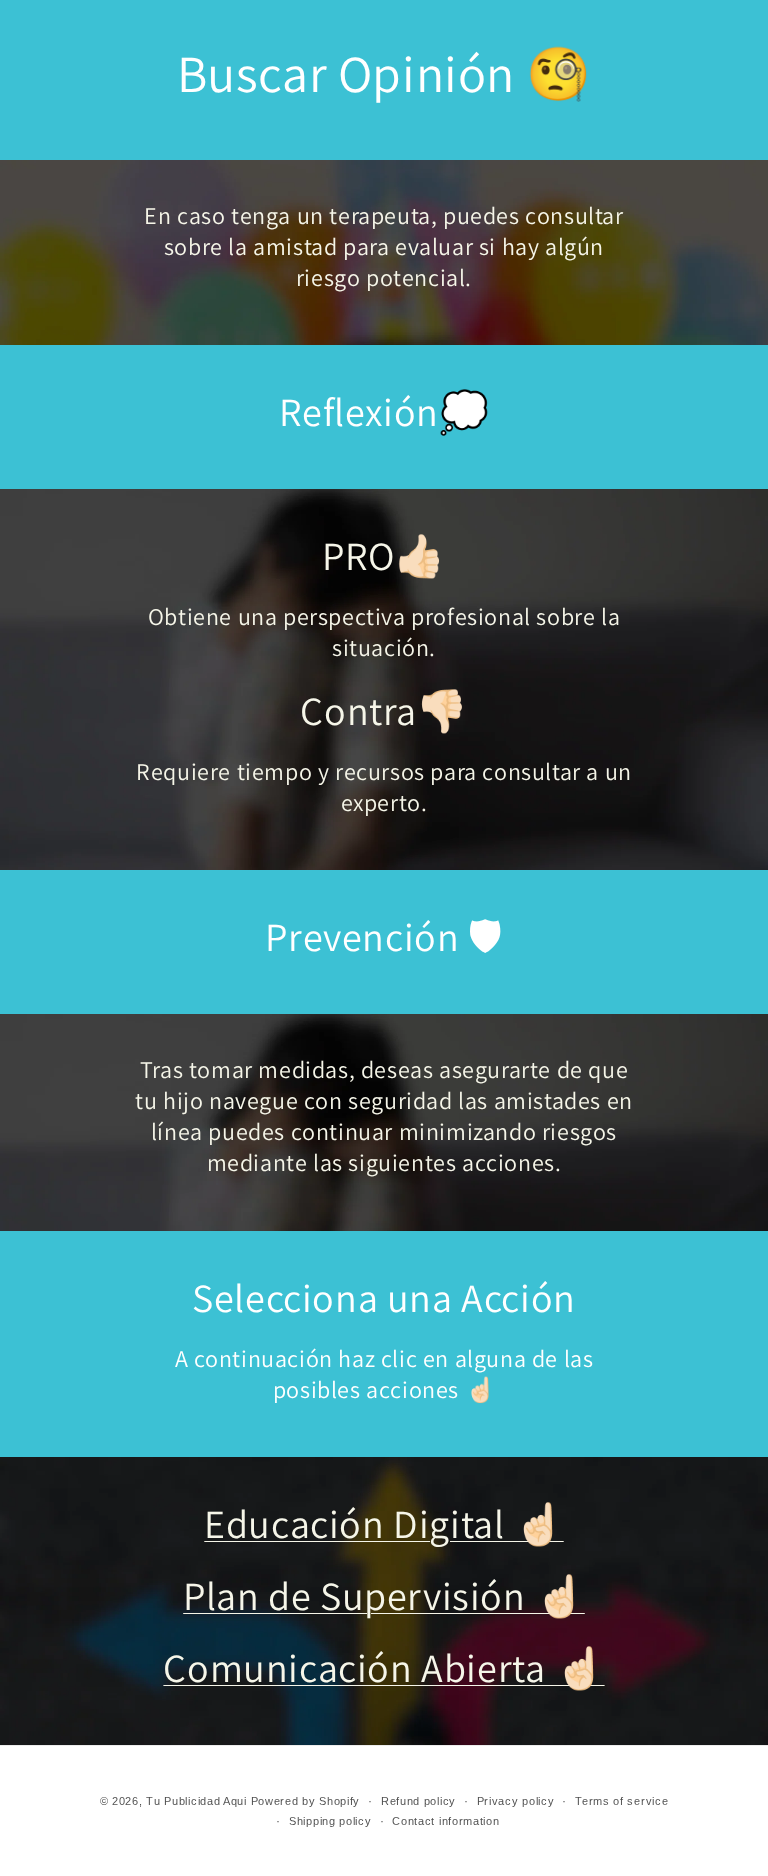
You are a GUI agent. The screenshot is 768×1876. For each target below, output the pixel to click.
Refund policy (418, 1801)
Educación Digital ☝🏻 (383, 1523)
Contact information (445, 1821)
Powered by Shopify (306, 1801)
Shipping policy (330, 1821)
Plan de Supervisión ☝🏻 (384, 1595)
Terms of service (621, 1801)
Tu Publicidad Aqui (196, 1801)
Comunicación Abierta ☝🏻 (383, 1667)
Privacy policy (516, 1801)
